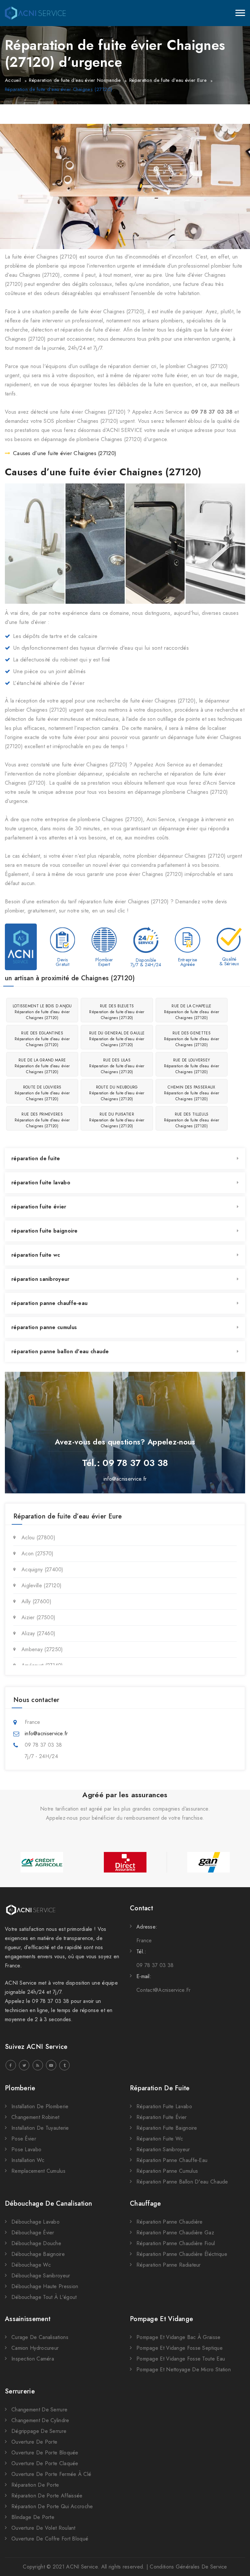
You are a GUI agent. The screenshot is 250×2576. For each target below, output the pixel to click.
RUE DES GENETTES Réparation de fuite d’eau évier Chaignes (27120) (192, 1039)
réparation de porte (35, 2485)
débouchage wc (31, 2265)
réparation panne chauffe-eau (49, 1303)
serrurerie (20, 2391)
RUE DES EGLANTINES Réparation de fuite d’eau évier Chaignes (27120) (42, 1039)
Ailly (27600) (36, 1601)
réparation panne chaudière (170, 2222)
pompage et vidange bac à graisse (179, 2337)
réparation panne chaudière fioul (176, 2243)
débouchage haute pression (45, 2286)
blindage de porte (33, 2517)
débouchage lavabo (35, 2222)
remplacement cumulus (38, 2171)
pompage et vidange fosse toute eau (181, 2359)
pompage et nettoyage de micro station (184, 2369)
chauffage (146, 2204)
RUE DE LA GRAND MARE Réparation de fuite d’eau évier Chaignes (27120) (42, 1066)
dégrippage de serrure (39, 2431)
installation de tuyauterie (40, 2128)
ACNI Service (82, 2567)
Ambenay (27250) (42, 1649)
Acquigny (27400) (42, 1569)
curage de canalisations (40, 2337)
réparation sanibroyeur (41, 1279)
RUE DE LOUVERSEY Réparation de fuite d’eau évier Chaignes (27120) (192, 1066)
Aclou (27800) (38, 1538)
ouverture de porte (34, 2442)
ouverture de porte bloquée (45, 2453)
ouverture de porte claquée (45, 2463)
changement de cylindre (40, 2420)
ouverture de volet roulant (43, 2528)
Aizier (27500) (38, 1617)
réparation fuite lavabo (41, 1183)
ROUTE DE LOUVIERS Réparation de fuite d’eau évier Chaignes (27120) (42, 1093)
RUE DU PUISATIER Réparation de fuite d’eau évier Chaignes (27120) (117, 1120)
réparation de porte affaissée (47, 2496)
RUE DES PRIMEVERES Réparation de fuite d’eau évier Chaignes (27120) (42, 1120)
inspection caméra (33, 2359)
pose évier (24, 2139)
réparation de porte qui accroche (52, 2506)
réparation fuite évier (39, 1207)
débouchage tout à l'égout (44, 2297)
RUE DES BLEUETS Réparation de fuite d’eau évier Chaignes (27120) (117, 1012)
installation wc (28, 2160)
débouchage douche (36, 2243)
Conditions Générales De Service (188, 2567)
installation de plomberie (40, 2106)
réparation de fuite (36, 1158)
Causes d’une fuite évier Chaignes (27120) (65, 453)
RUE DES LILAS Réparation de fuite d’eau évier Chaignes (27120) (117, 1066)
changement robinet (35, 2117)
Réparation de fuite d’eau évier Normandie (75, 80)
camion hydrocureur (35, 2348)
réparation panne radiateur (169, 2265)
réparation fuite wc (36, 1255)
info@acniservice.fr (125, 1479)
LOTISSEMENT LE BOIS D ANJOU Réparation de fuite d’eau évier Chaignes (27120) (42, 1012)
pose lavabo (26, 2149)
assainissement (28, 2319)
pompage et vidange (161, 2319)
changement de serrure (39, 2410)
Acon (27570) (38, 1554)
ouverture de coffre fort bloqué (50, 2539)
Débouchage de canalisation (49, 2204)
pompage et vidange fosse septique (180, 2348)
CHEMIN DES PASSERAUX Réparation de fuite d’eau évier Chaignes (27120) (192, 1093)
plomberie (20, 2088)
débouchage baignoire (38, 2254)
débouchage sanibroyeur (41, 2276)
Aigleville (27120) (42, 1585)
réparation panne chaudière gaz (175, 2233)
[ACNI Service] (35, 13)
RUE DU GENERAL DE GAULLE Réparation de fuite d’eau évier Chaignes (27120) (117, 1039)
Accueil (13, 80)
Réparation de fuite (160, 2088)
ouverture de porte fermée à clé (51, 2474)
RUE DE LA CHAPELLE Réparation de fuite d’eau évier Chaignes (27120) (192, 1012)
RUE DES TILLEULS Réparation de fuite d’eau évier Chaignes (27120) (192, 1120)
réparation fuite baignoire (45, 1231)
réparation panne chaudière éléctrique (182, 2254)
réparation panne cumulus (44, 1327)
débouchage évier (33, 2233)
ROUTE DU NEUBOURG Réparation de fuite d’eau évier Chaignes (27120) (117, 1093)
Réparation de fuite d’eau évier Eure (168, 80)
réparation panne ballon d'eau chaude (60, 1351)
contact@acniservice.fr (164, 1990)
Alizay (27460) (38, 1633)
